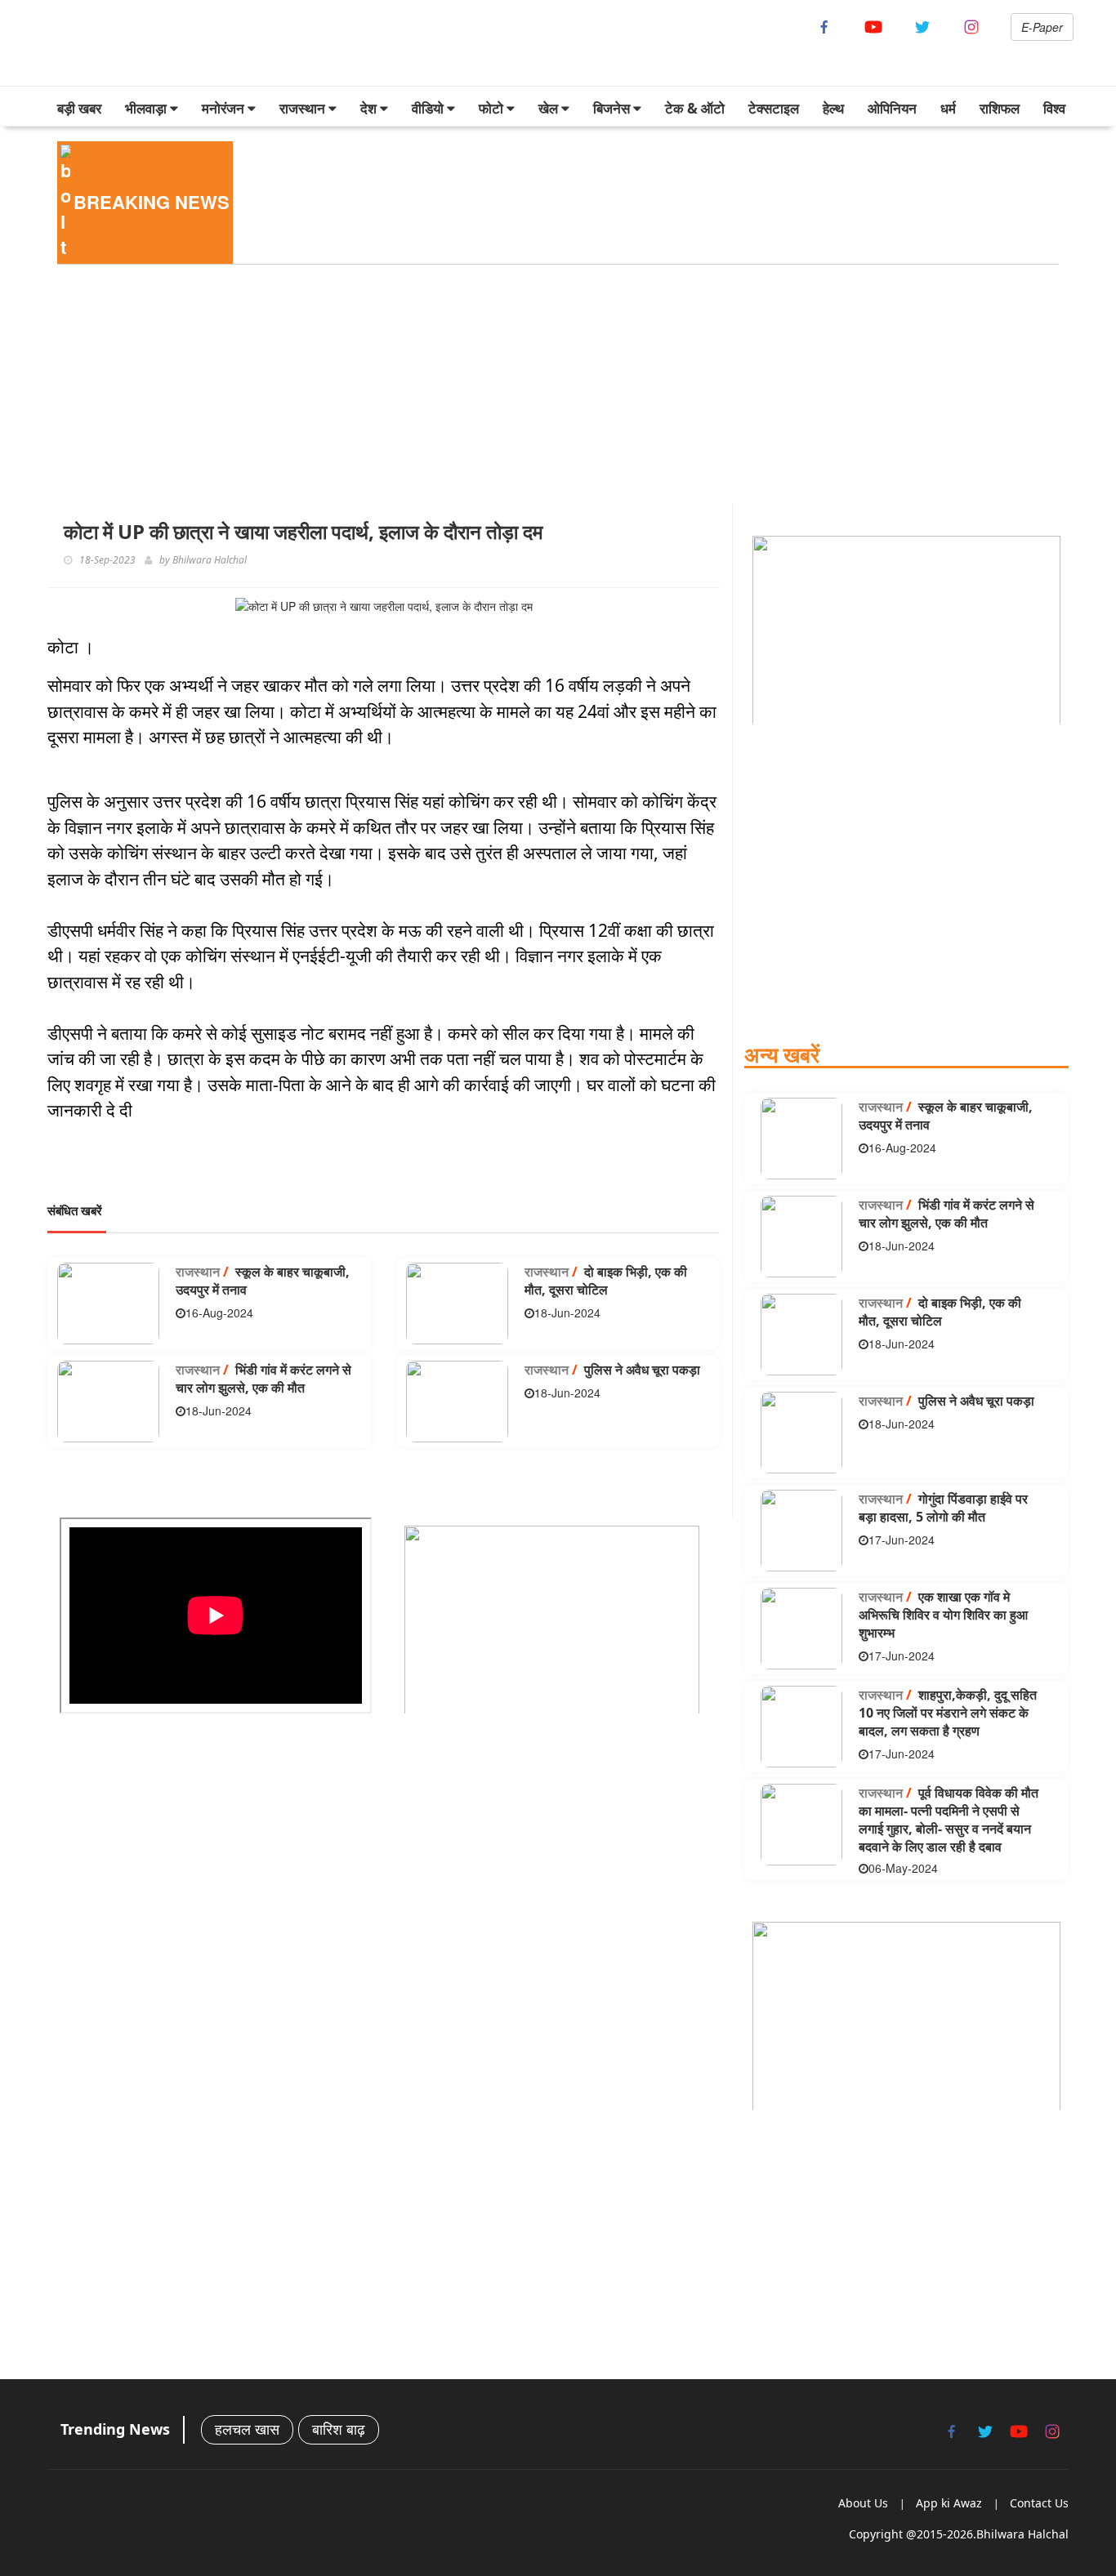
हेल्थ (833, 108)
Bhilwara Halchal (210, 560)
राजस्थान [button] (304, 108)
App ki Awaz (949, 2503)
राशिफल (1000, 108)
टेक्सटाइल (774, 108)
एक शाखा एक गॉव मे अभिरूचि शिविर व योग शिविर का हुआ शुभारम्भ (943, 1615)
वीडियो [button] (429, 108)
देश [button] (370, 108)
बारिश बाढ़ (339, 2429)
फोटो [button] (493, 108)
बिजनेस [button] (613, 108)
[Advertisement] (538, 389)
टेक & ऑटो (695, 108)
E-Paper (1042, 27)
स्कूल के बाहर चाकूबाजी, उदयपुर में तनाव (263, 1281)
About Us (863, 2503)
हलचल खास (247, 2429)
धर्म (948, 108)
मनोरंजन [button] (225, 108)
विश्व (1054, 108)
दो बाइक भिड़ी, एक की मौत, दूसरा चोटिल (606, 1281)
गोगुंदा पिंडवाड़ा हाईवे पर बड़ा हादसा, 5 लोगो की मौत (943, 1508)
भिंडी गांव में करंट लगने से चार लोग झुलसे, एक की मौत (263, 1379)
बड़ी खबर (79, 108)
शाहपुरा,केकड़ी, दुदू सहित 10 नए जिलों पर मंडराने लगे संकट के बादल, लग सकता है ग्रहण (948, 1713)
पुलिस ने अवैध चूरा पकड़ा (612, 1370)
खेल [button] (550, 108)
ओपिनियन (892, 108)
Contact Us (1039, 2503)
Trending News (115, 2429)
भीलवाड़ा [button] (147, 108)
